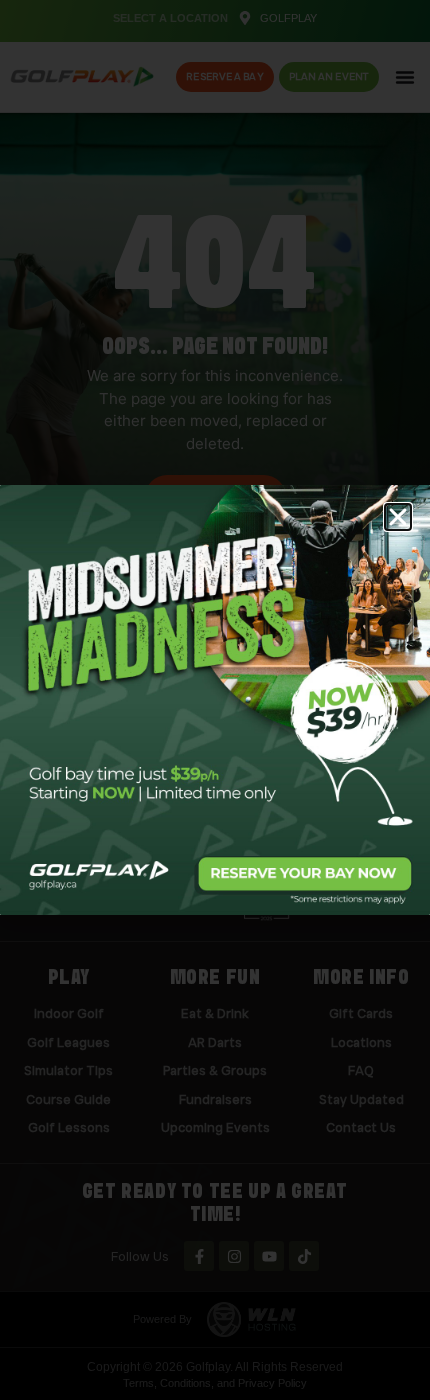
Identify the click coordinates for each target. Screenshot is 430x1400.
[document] (215, 700)
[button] (398, 517)
